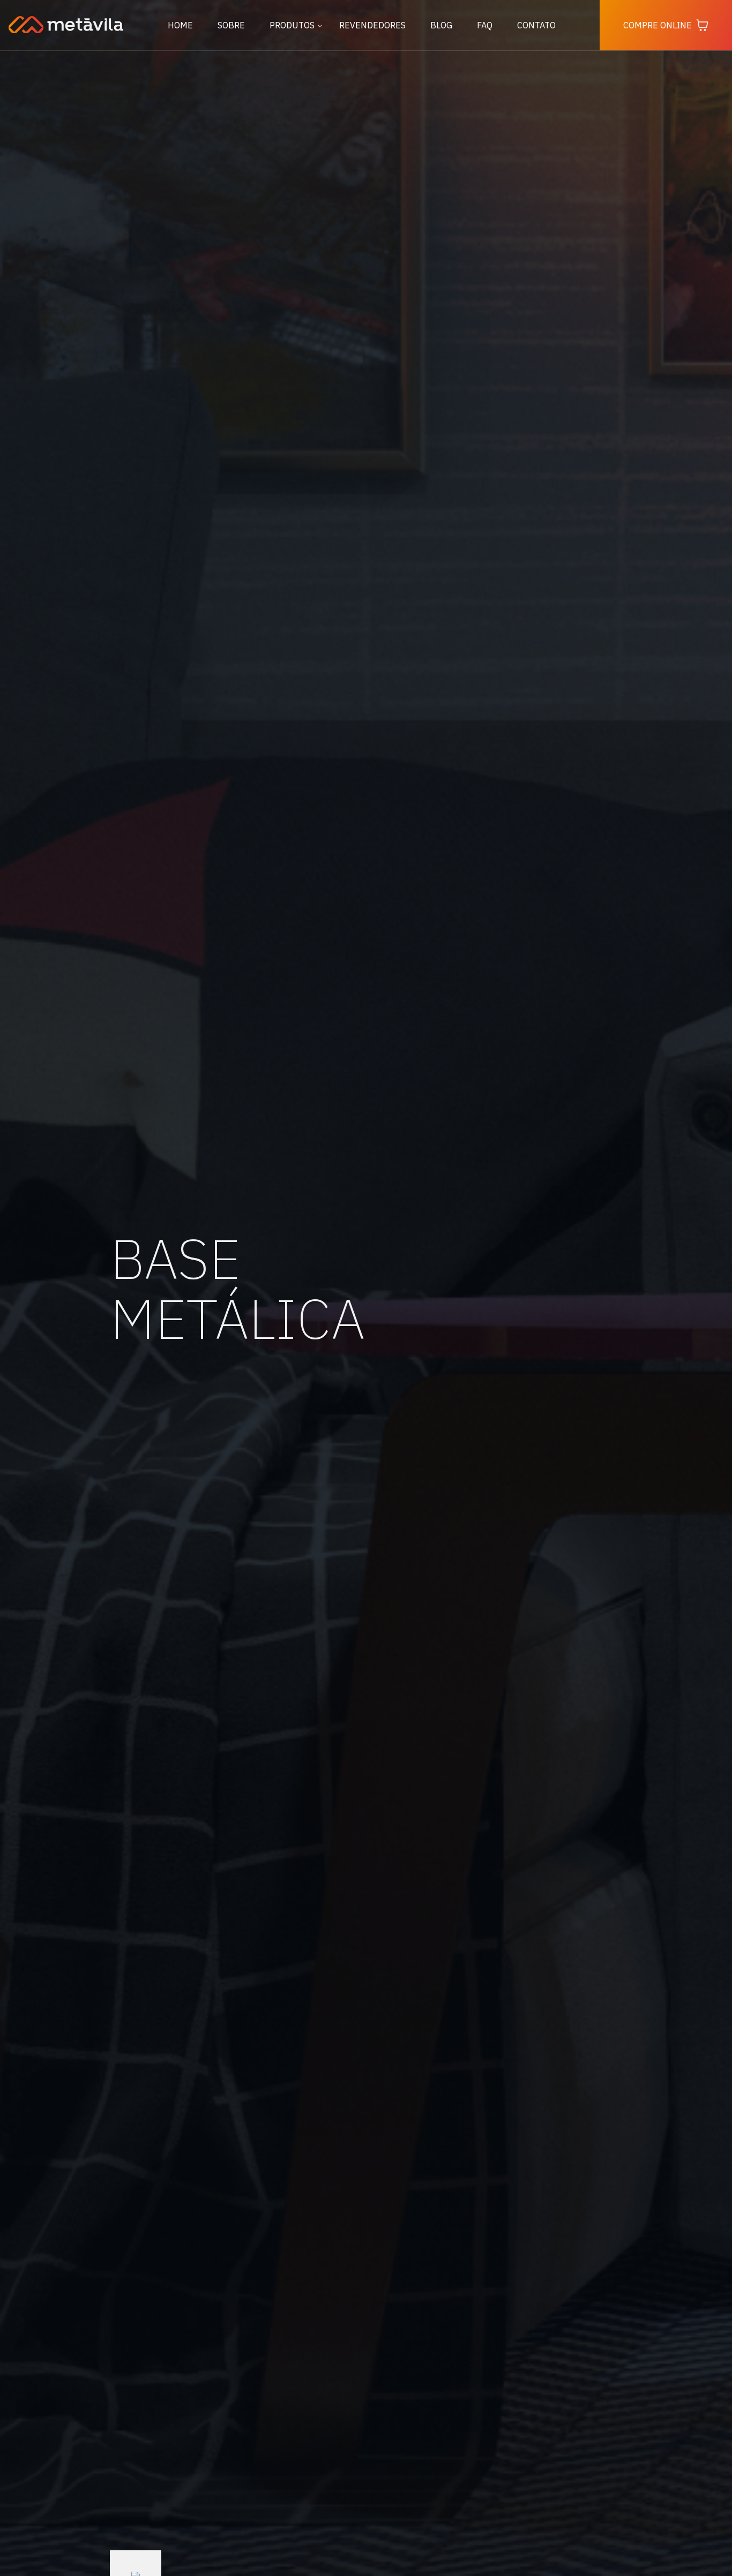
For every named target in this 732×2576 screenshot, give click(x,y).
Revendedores (372, 25)
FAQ (485, 25)
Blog (441, 25)
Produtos (292, 25)
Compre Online (658, 25)
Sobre (231, 25)
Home (180, 25)
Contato (536, 25)
